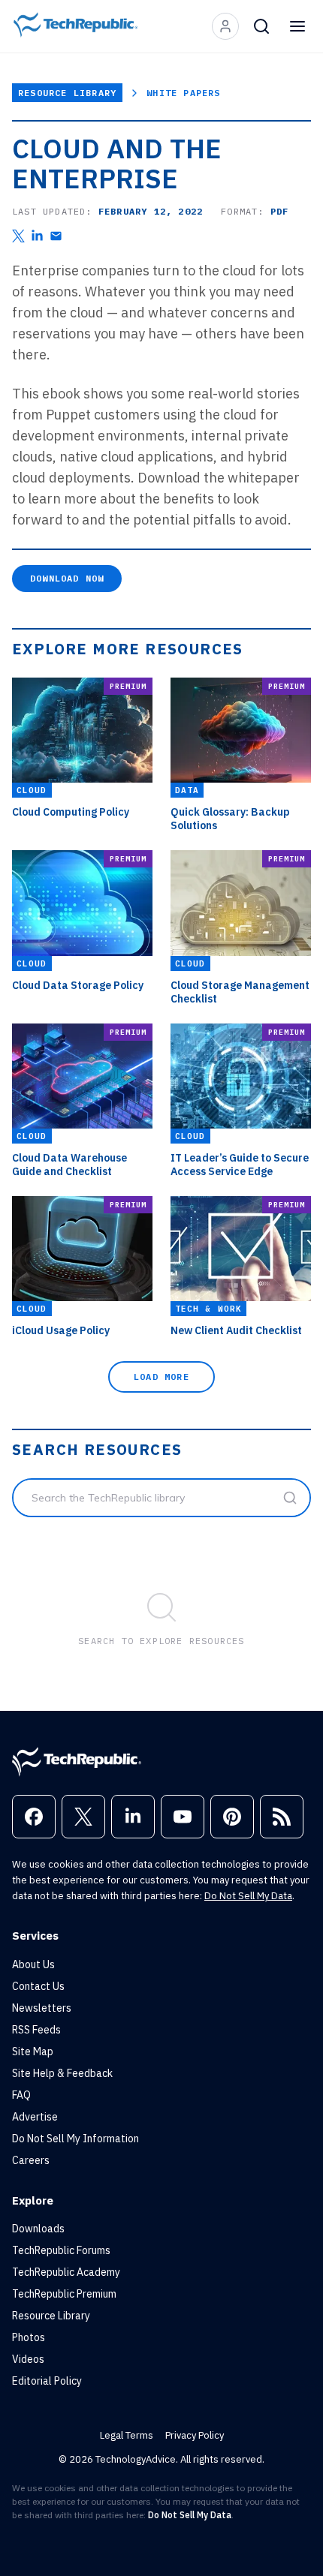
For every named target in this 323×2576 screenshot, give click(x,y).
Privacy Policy (195, 2435)
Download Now (67, 578)
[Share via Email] (56, 236)
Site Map (33, 2051)
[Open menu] (297, 26)
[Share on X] (18, 236)
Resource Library (67, 93)
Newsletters (42, 2008)
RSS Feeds (36, 2030)
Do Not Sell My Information (75, 2139)
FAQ (21, 2095)
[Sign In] (225, 26)
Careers (31, 2160)
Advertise (35, 2117)
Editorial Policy (47, 2381)
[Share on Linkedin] (37, 236)
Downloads (38, 2229)
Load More (161, 1377)
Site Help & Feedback (62, 2073)
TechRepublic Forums (61, 2250)
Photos (29, 2337)
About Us (33, 1964)
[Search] (261, 26)
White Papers (183, 93)
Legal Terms (127, 2435)
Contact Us (38, 1986)
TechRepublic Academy (66, 2272)
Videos (28, 2359)
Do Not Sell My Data (248, 1896)
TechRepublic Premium (64, 2294)
